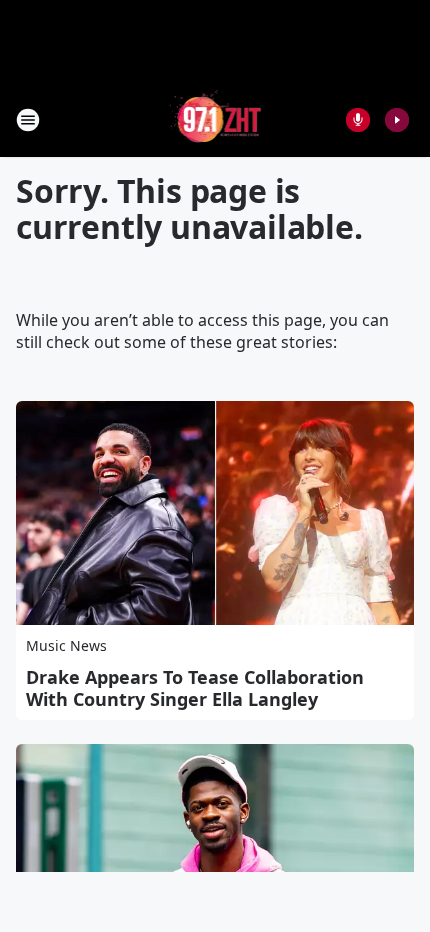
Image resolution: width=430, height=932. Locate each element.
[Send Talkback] (358, 120)
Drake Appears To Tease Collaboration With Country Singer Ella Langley (195, 688)
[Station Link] (215, 119)
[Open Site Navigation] (28, 120)
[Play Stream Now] (397, 120)
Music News (66, 645)
